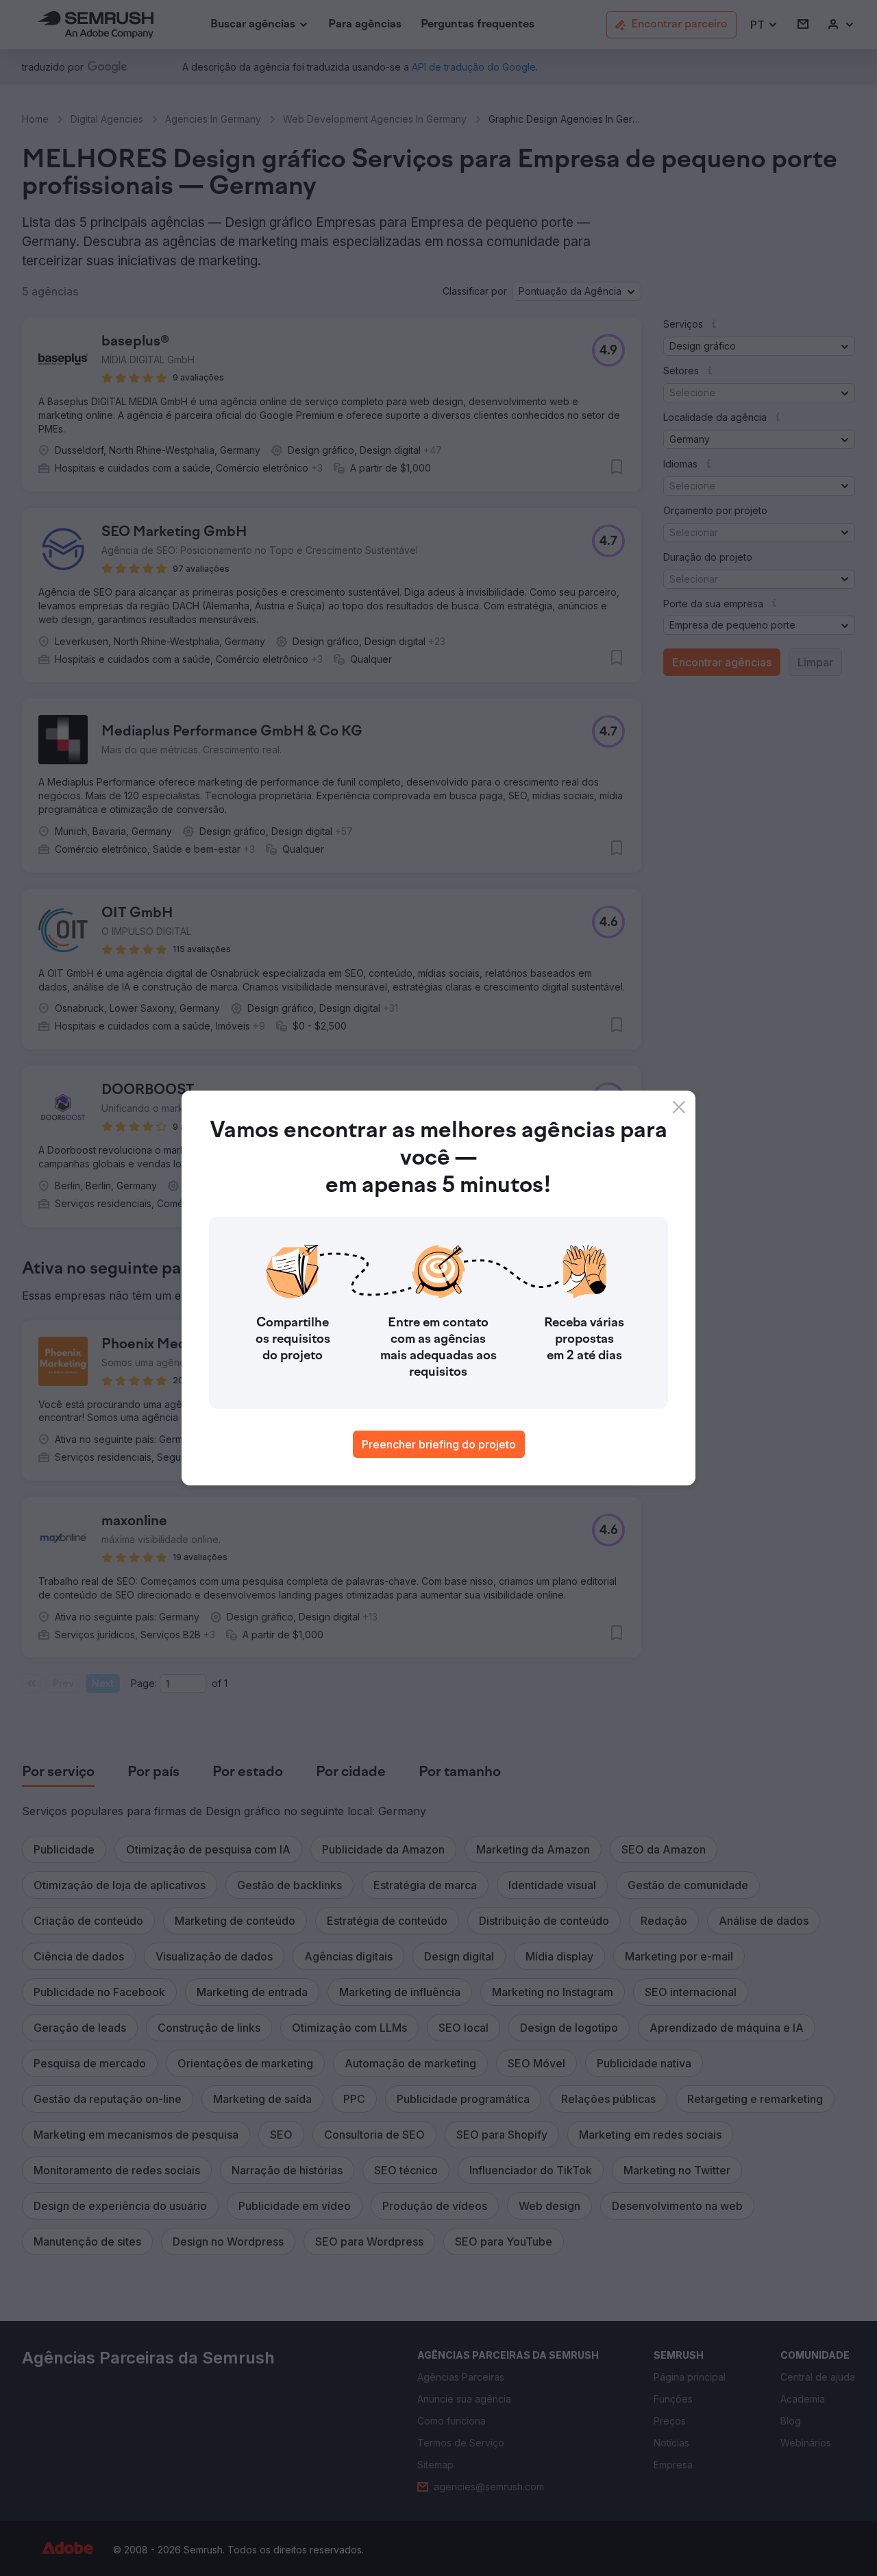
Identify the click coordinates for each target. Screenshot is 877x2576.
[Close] (679, 1107)
